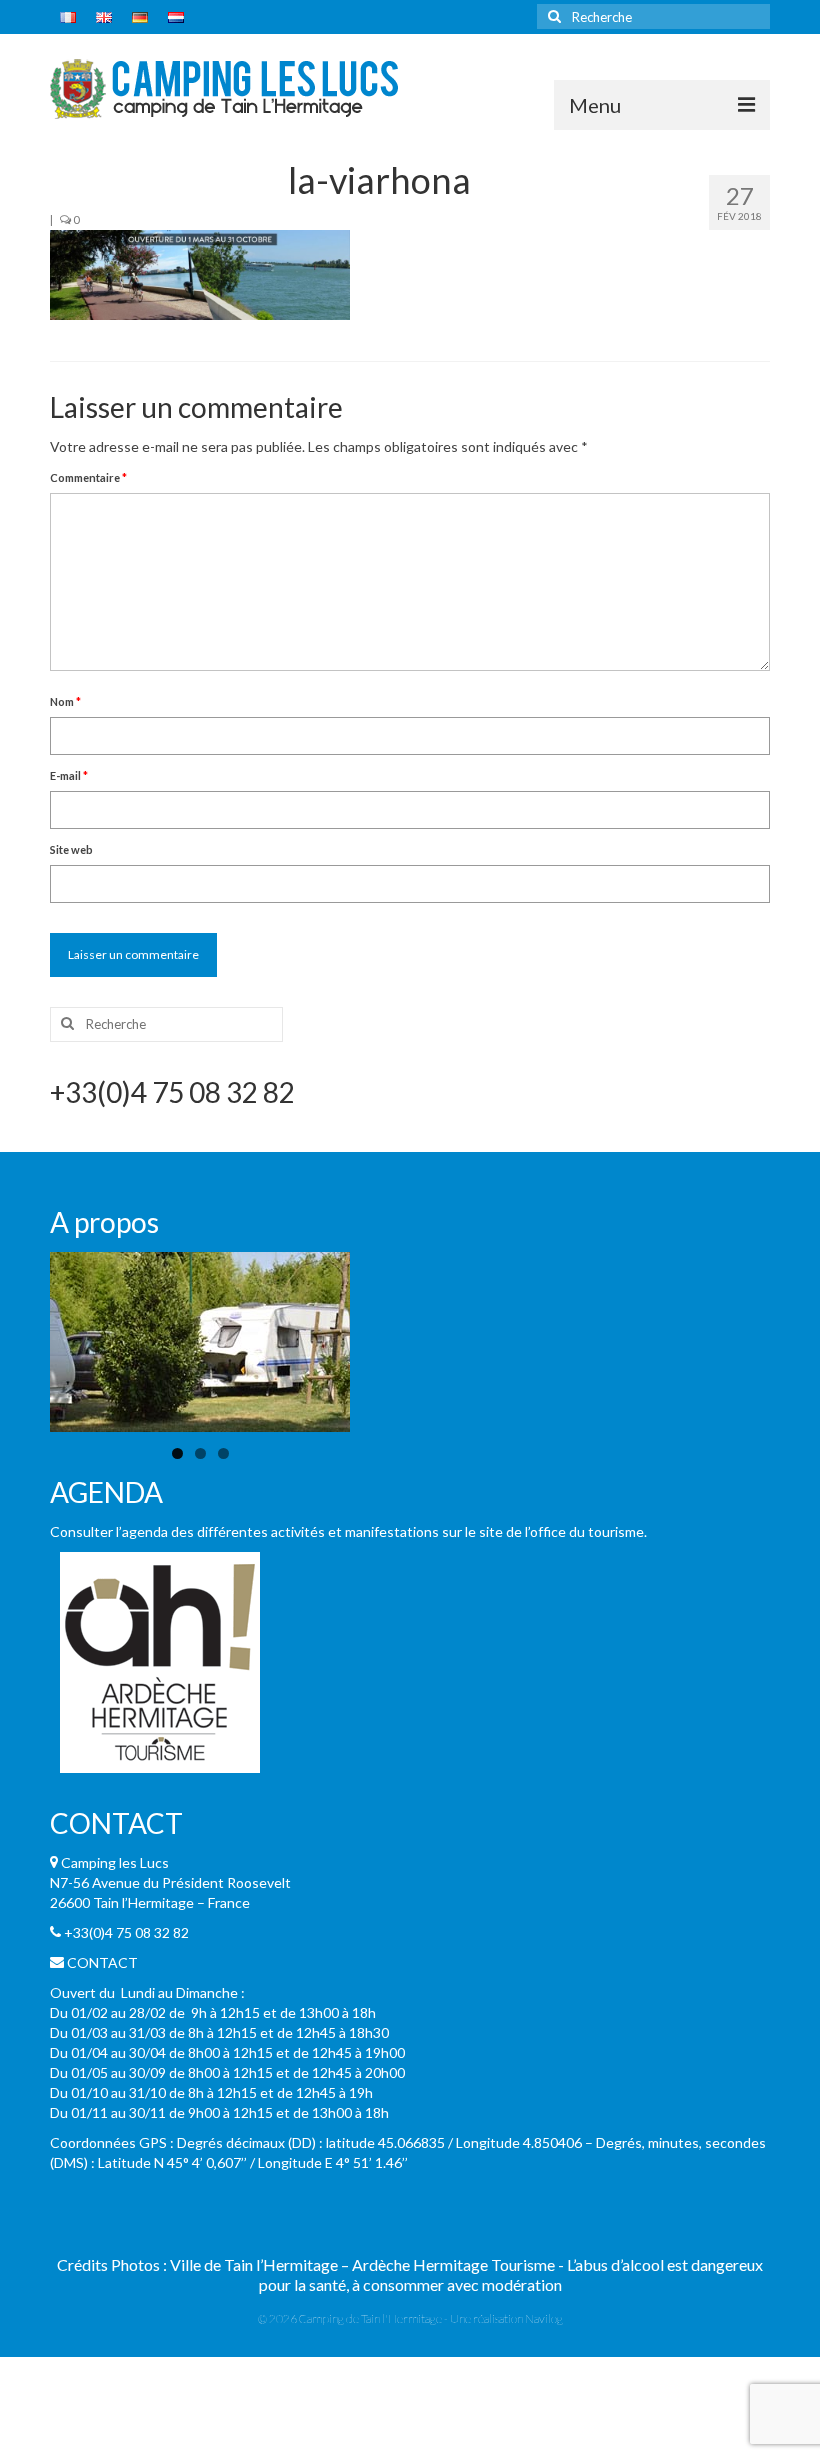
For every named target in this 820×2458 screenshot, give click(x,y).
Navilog (544, 2318)
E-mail (69, 775)
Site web (71, 849)
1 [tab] (177, 1453)
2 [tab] (200, 1453)
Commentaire (88, 477)
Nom (65, 701)
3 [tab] (223, 1453)
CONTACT (102, 1962)
